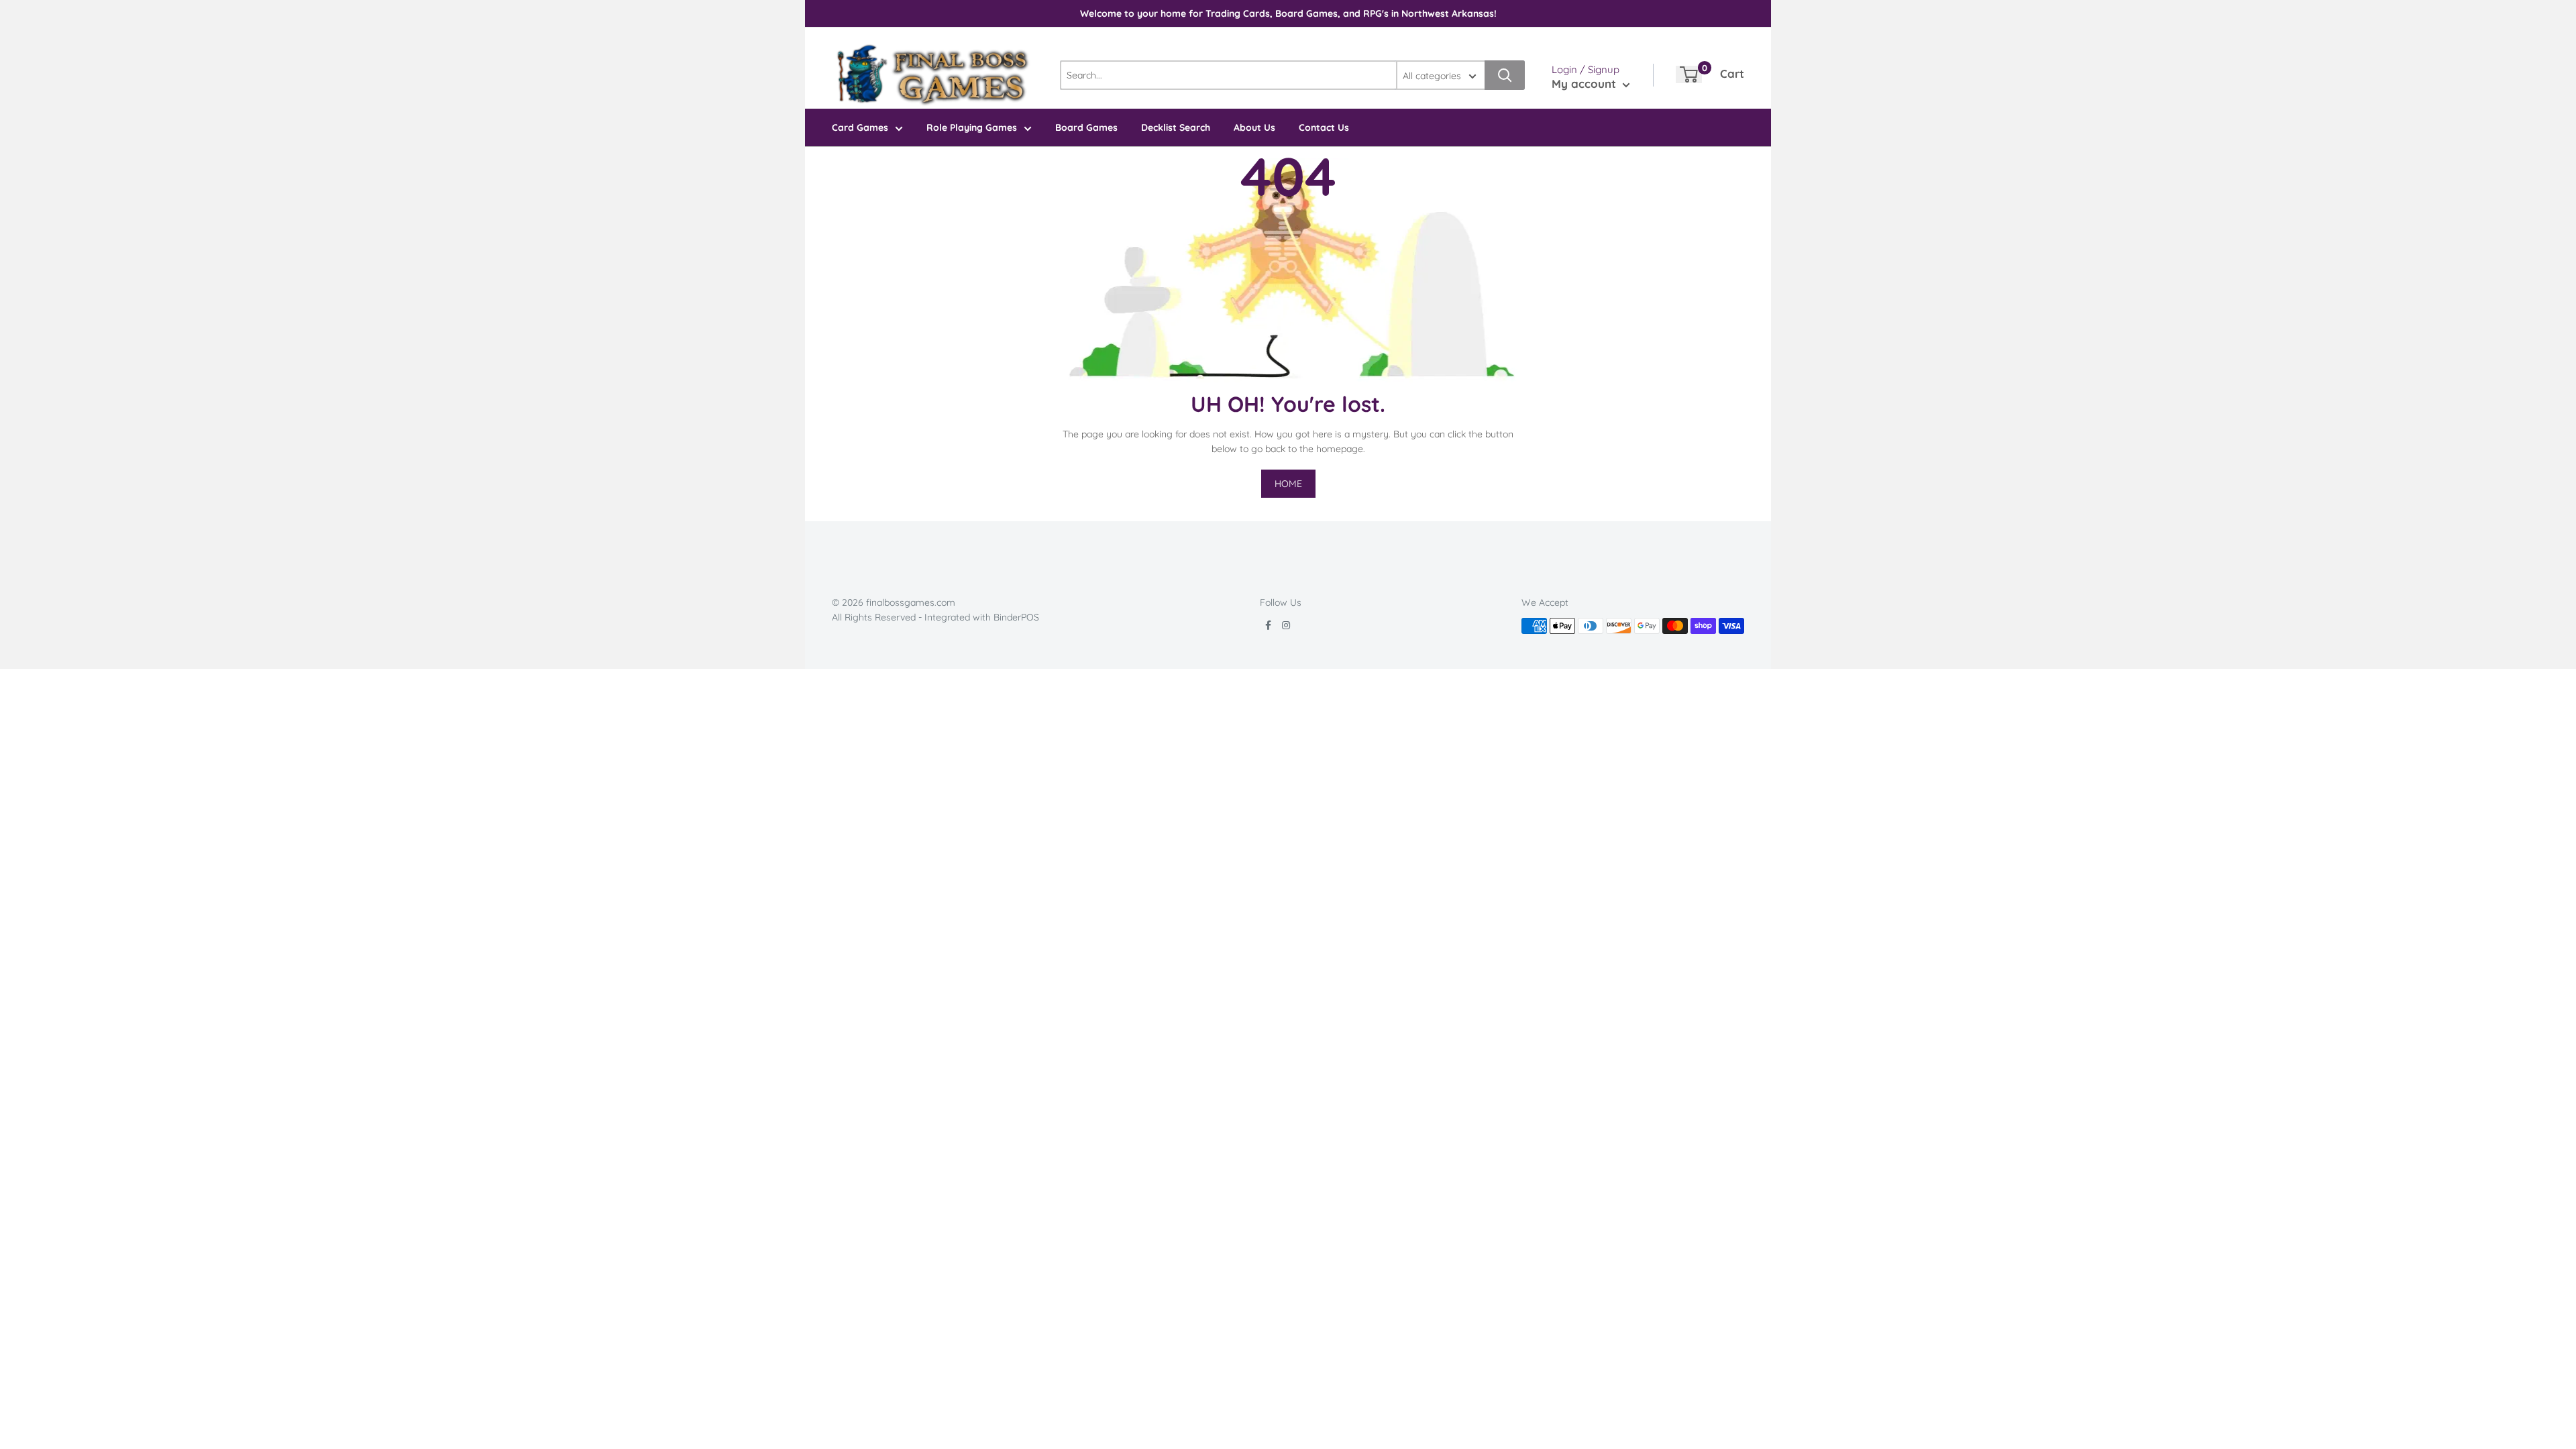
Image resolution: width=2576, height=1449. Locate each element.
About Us (1254, 127)
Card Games (860, 127)
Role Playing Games (972, 127)
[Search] (1505, 75)
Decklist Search (1176, 127)
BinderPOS (1016, 617)
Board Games (1086, 127)
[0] (1689, 74)
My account (1586, 84)
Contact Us (1324, 127)
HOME (1288, 484)
